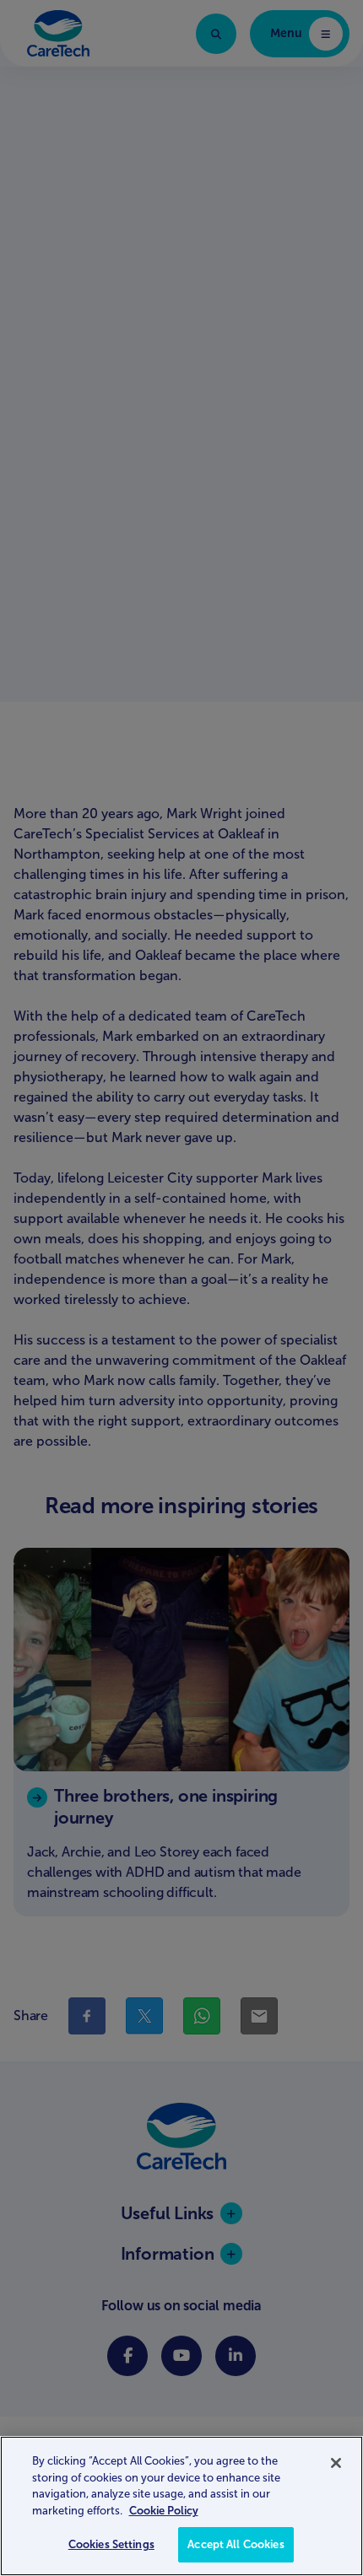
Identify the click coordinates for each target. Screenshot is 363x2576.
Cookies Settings (111, 2544)
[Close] (336, 2463)
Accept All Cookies (236, 2544)
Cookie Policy (164, 2511)
